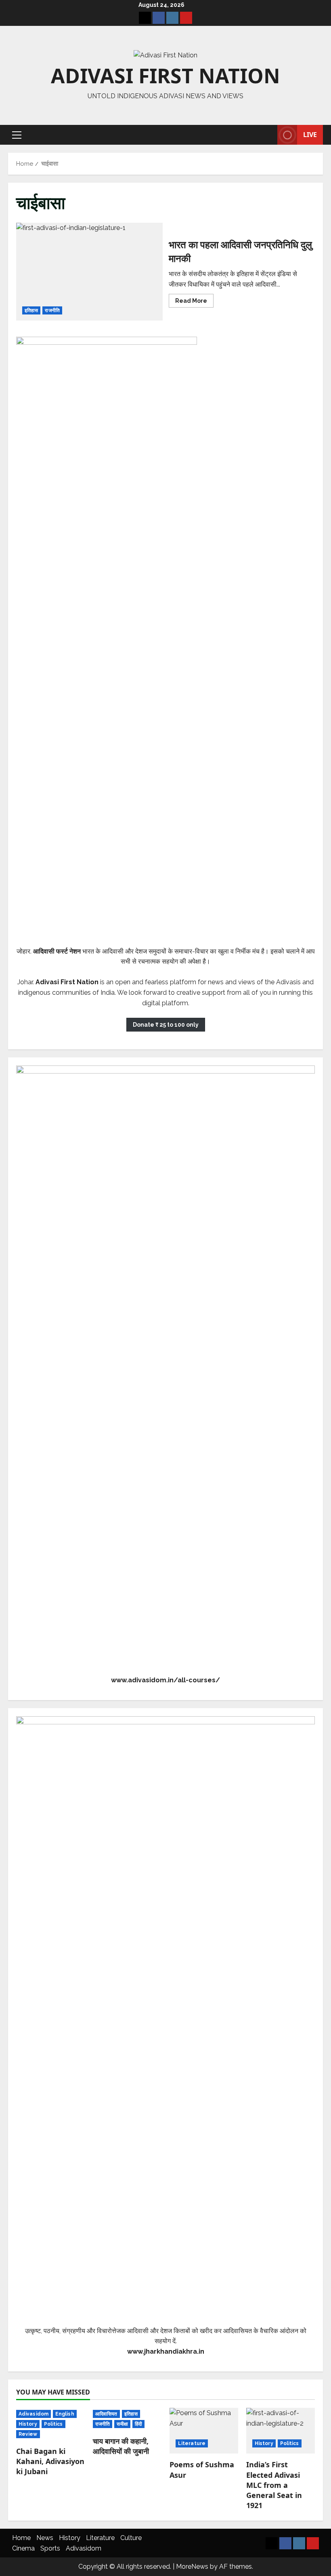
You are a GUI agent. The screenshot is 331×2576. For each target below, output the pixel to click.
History (28, 2424)
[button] (17, 135)
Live (310, 135)
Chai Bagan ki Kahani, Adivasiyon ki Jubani (50, 2461)
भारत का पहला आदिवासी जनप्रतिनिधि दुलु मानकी (89, 272)
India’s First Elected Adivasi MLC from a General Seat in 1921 (274, 2485)
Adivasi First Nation (165, 76)
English (65, 2414)
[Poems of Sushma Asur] (204, 2431)
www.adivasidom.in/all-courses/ (165, 1680)
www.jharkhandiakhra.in (166, 2351)
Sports (50, 2548)
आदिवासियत (106, 2414)
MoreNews (192, 2567)
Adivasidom (34, 2414)
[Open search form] (269, 135)
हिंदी (138, 2424)
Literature (192, 2443)
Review (28, 2434)
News (45, 2538)
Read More (194, 302)
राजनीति (52, 310)
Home (21, 2538)
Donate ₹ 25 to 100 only (166, 1025)
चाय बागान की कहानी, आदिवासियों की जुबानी (121, 2446)
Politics (53, 2424)
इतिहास (31, 310)
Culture (131, 2538)
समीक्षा (122, 2424)
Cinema (23, 2548)
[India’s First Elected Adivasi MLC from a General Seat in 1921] (281, 2431)
